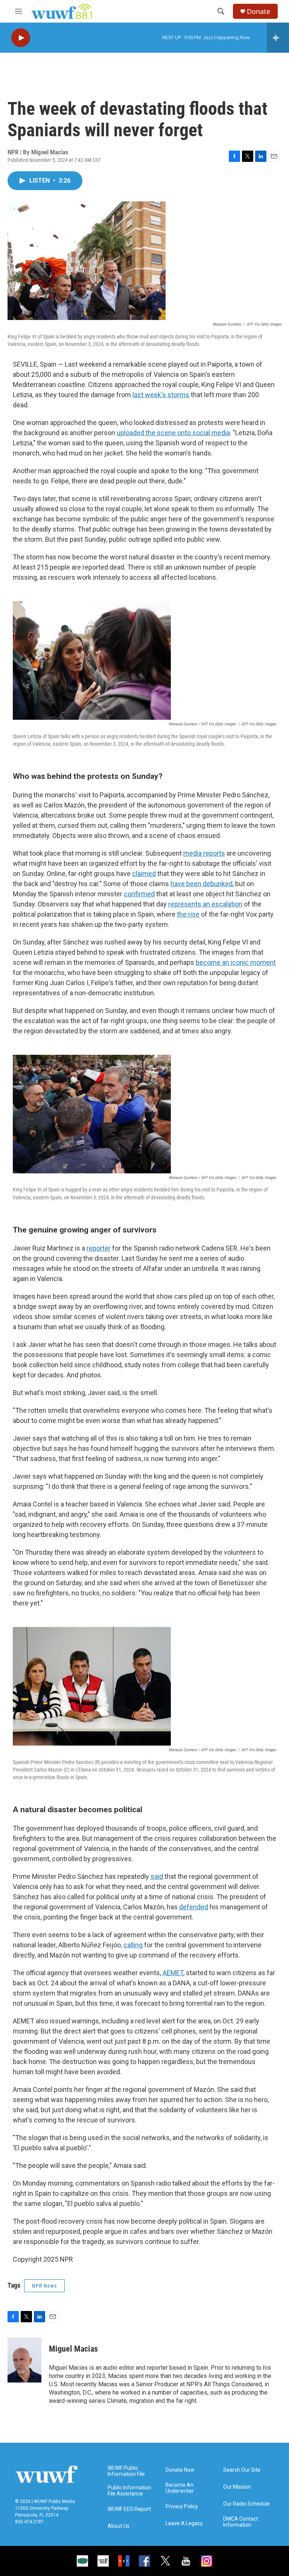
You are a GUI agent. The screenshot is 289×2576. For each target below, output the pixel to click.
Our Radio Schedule (246, 2504)
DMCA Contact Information (241, 2522)
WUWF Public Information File (126, 2471)
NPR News (44, 2286)
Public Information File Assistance (129, 2491)
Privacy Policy (182, 2507)
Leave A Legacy (184, 2523)
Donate (259, 11)
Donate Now (180, 2470)
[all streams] (278, 38)
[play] (21, 38)
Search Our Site (242, 2470)
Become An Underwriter (180, 2488)
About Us (119, 2526)
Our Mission (237, 2487)
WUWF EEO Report (129, 2509)
